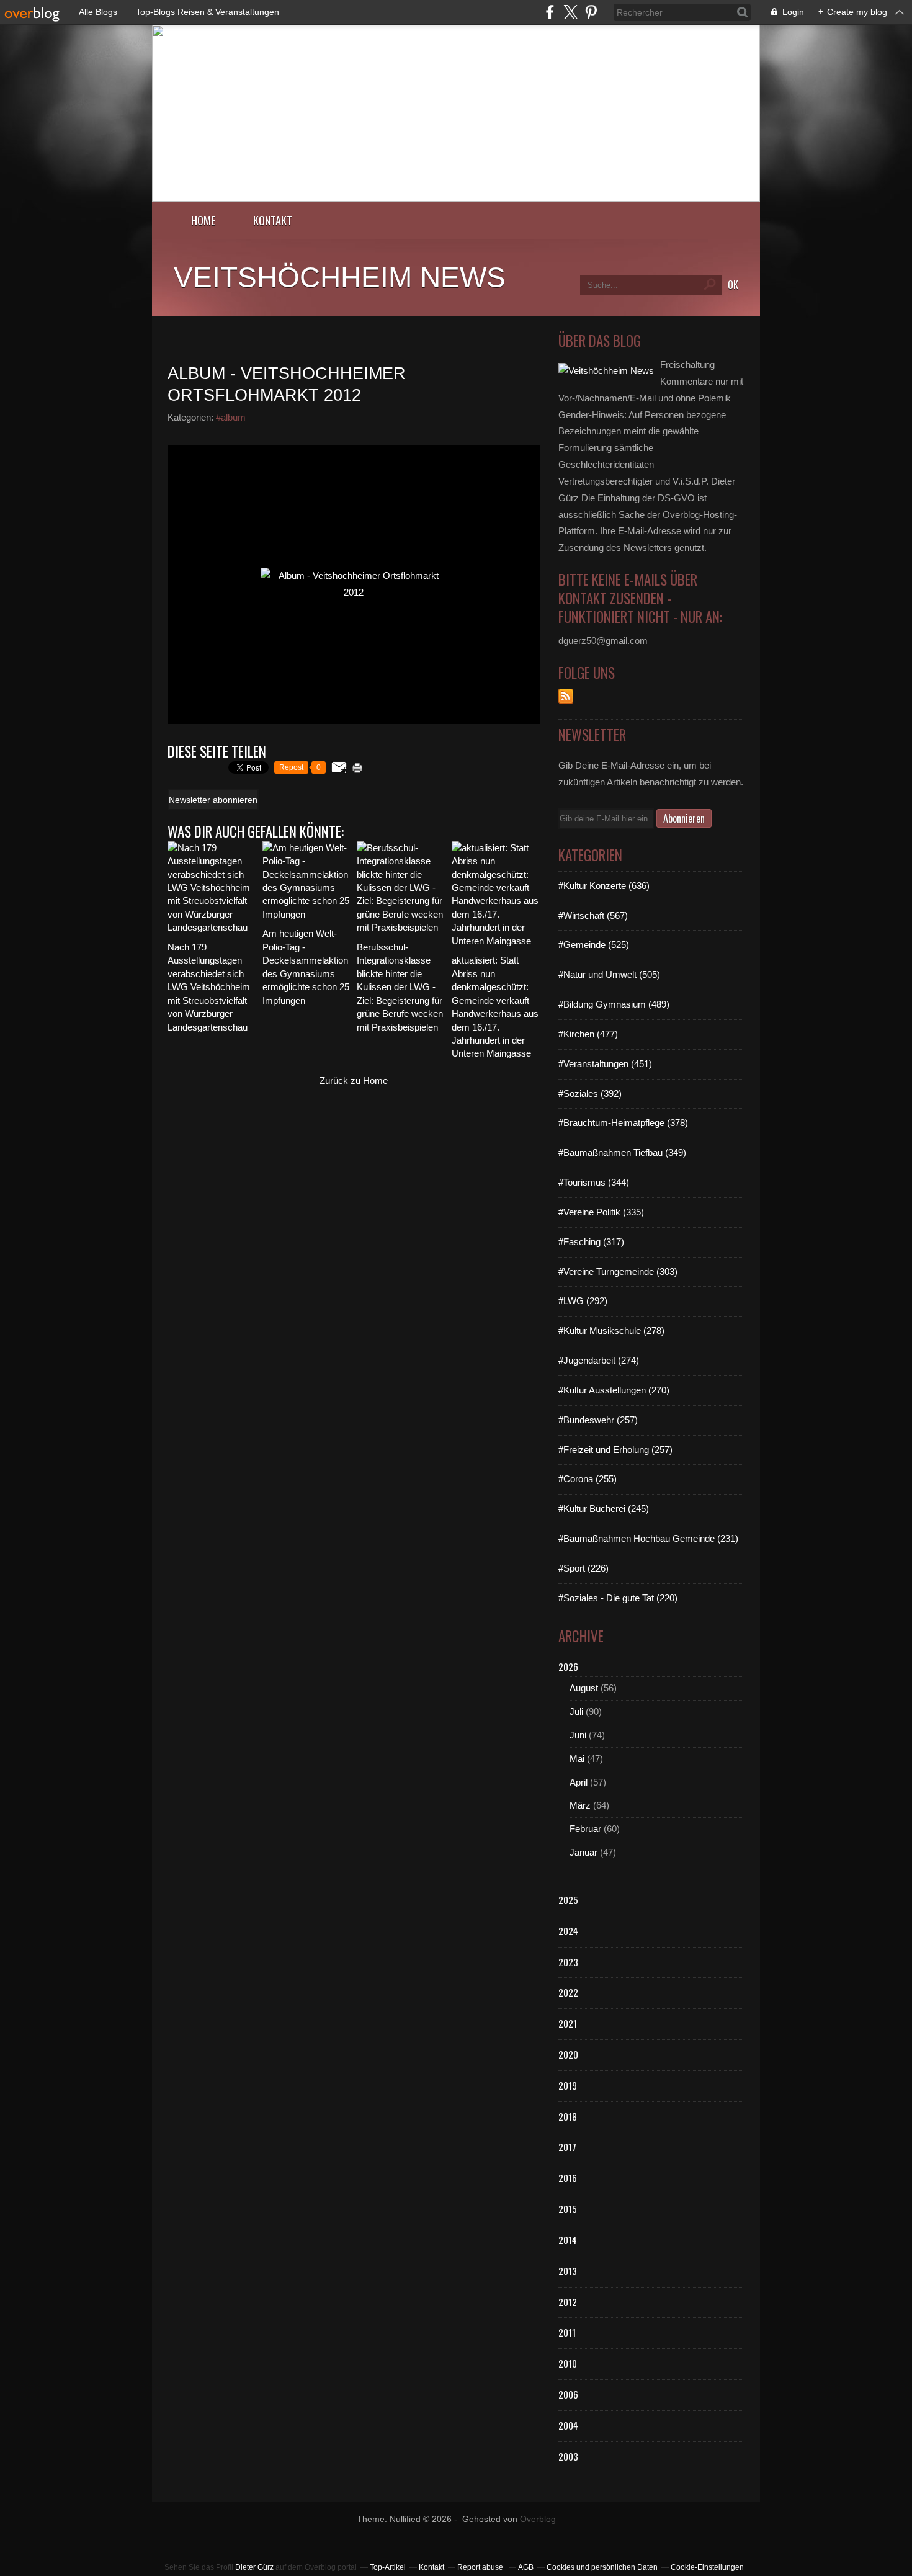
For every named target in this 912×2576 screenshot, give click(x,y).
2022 (568, 1992)
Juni (578, 1735)
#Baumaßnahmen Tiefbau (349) (622, 1152)
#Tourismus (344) (594, 1182)
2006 (568, 2394)
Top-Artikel (388, 2567)
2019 (568, 2085)
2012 (568, 2302)
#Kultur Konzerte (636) (604, 886)
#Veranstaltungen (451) (605, 1064)
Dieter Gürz (254, 2567)
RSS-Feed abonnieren (566, 696)
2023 (568, 1962)
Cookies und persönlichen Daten (602, 2567)
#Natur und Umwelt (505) (609, 974)
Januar (583, 1852)
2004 (568, 2425)
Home (203, 220)
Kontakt (273, 220)
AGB (526, 2567)
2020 (568, 2054)
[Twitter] (570, 12)
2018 (568, 2116)
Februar (585, 1829)
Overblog (538, 2519)
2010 (568, 2363)
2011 (567, 2332)
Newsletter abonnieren (213, 800)
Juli (576, 1711)
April (579, 1782)
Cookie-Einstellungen (707, 2567)
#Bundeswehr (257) (598, 1420)
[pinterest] (591, 12)
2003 (568, 2456)
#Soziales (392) (590, 1093)
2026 (568, 1666)
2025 (568, 1900)
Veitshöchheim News (340, 277)
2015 (568, 2209)
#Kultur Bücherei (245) (604, 1509)
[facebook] (550, 12)
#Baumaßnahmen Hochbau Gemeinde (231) (648, 1538)
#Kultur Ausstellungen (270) (614, 1390)
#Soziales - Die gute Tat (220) (618, 1598)
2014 (568, 2240)
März (580, 1805)
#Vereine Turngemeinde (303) (618, 1272)
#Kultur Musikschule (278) (611, 1330)
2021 (568, 2023)
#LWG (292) (583, 1301)
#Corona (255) (588, 1479)
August (584, 1688)
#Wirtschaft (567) (593, 915)
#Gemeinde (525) (594, 945)
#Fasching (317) (591, 1242)
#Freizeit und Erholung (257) (615, 1450)
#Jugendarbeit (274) (599, 1360)
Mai (577, 1759)
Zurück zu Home (354, 1080)
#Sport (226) (583, 1568)
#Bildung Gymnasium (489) (614, 1004)
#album (231, 417)
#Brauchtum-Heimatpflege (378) (623, 1123)
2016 (568, 2178)
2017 (567, 2147)
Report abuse (481, 2567)
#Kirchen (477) (588, 1034)
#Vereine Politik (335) (601, 1212)
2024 (568, 1931)
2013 (568, 2271)
